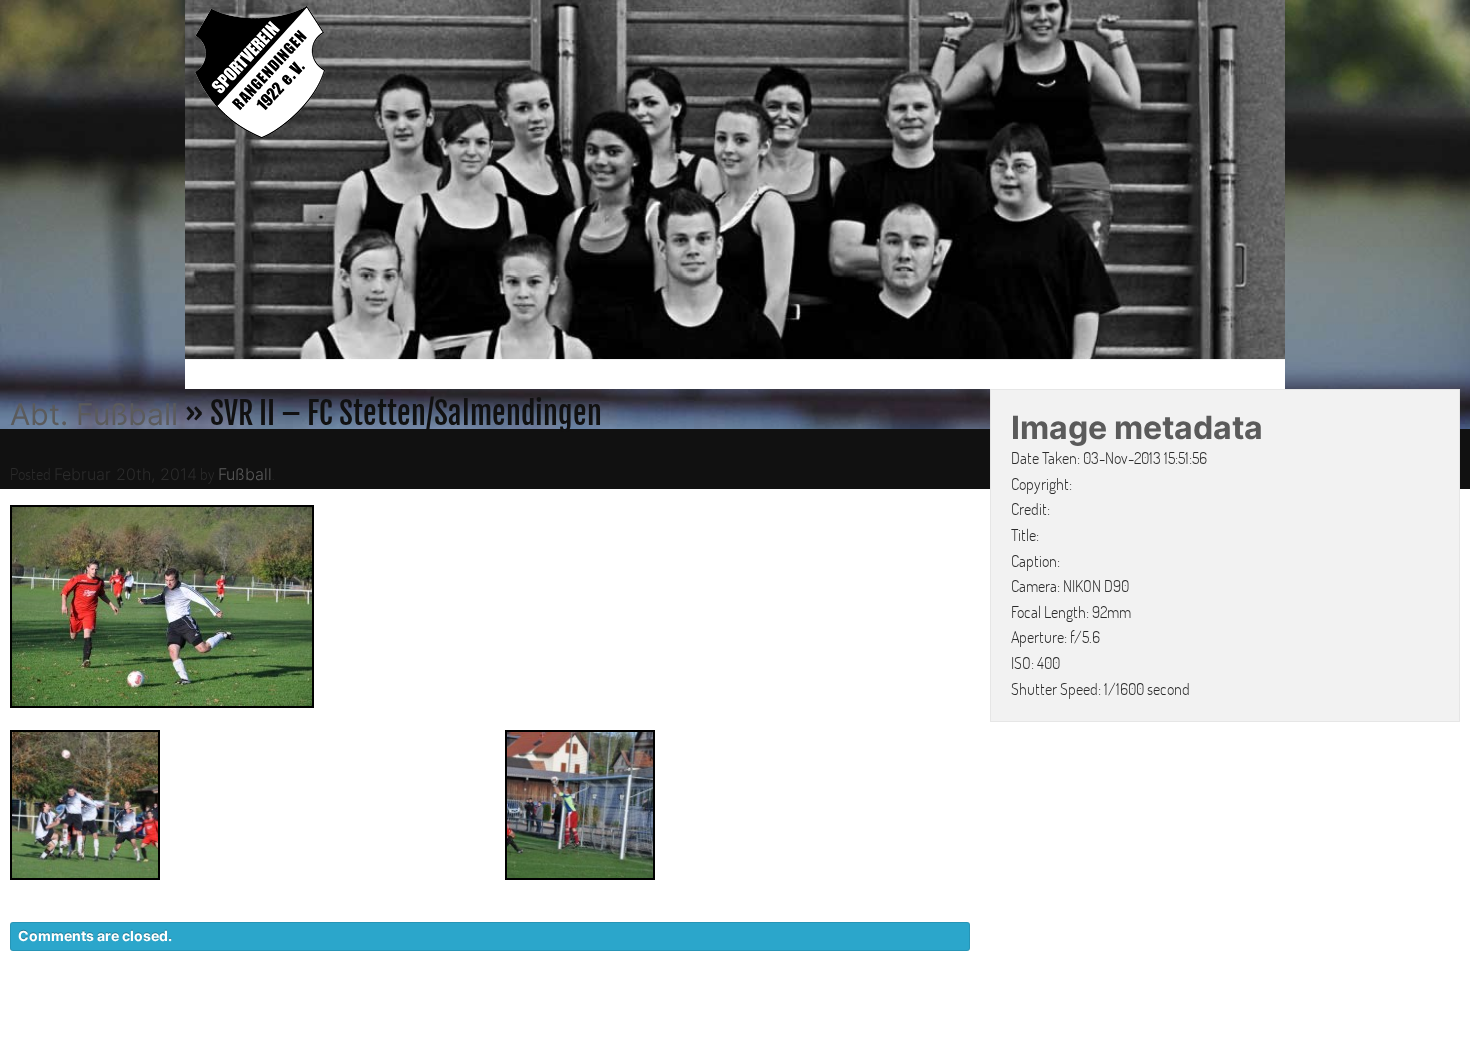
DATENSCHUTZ (1031, 1021)
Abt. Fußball (94, 414)
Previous (164, 183)
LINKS (1252, 1021)
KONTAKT (910, 1021)
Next (1306, 183)
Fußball (245, 474)
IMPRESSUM (1160, 1021)
